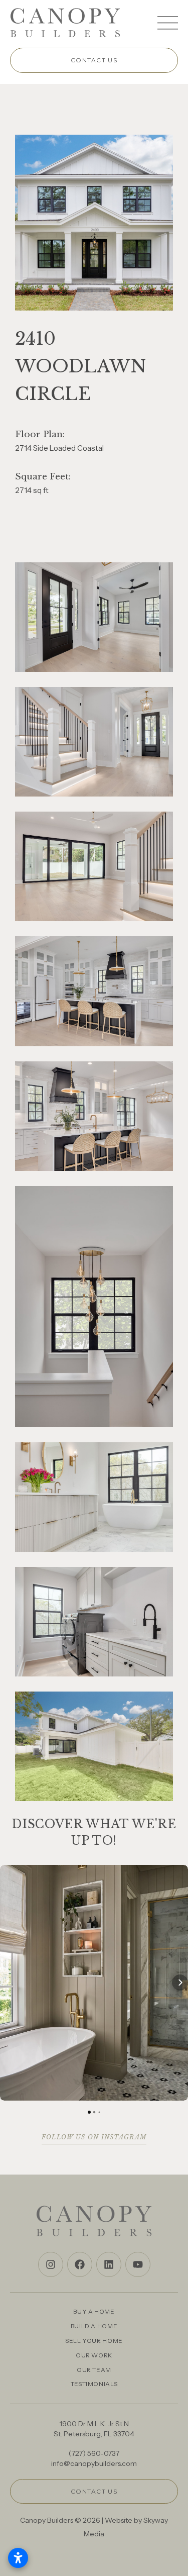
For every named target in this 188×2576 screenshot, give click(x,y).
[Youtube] (138, 2264)
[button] (8, 1983)
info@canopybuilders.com (94, 2463)
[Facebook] (80, 2264)
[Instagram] (51, 2264)
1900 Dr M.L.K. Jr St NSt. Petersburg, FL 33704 (94, 2429)
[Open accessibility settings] (18, 2558)
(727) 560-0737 (94, 2453)
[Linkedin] (109, 2264)
